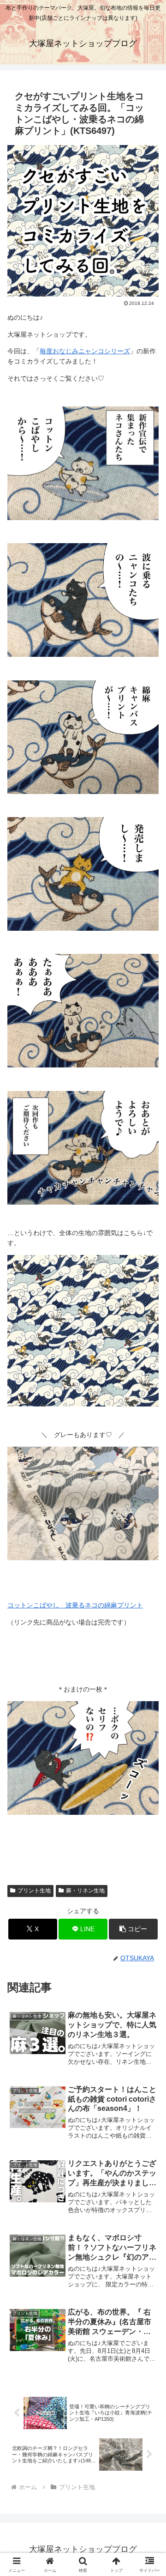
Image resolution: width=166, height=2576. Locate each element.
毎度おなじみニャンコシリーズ (85, 351)
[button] (133, 1929)
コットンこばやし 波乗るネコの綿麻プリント (75, 1605)
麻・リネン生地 (85, 1891)
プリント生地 (34, 1891)
